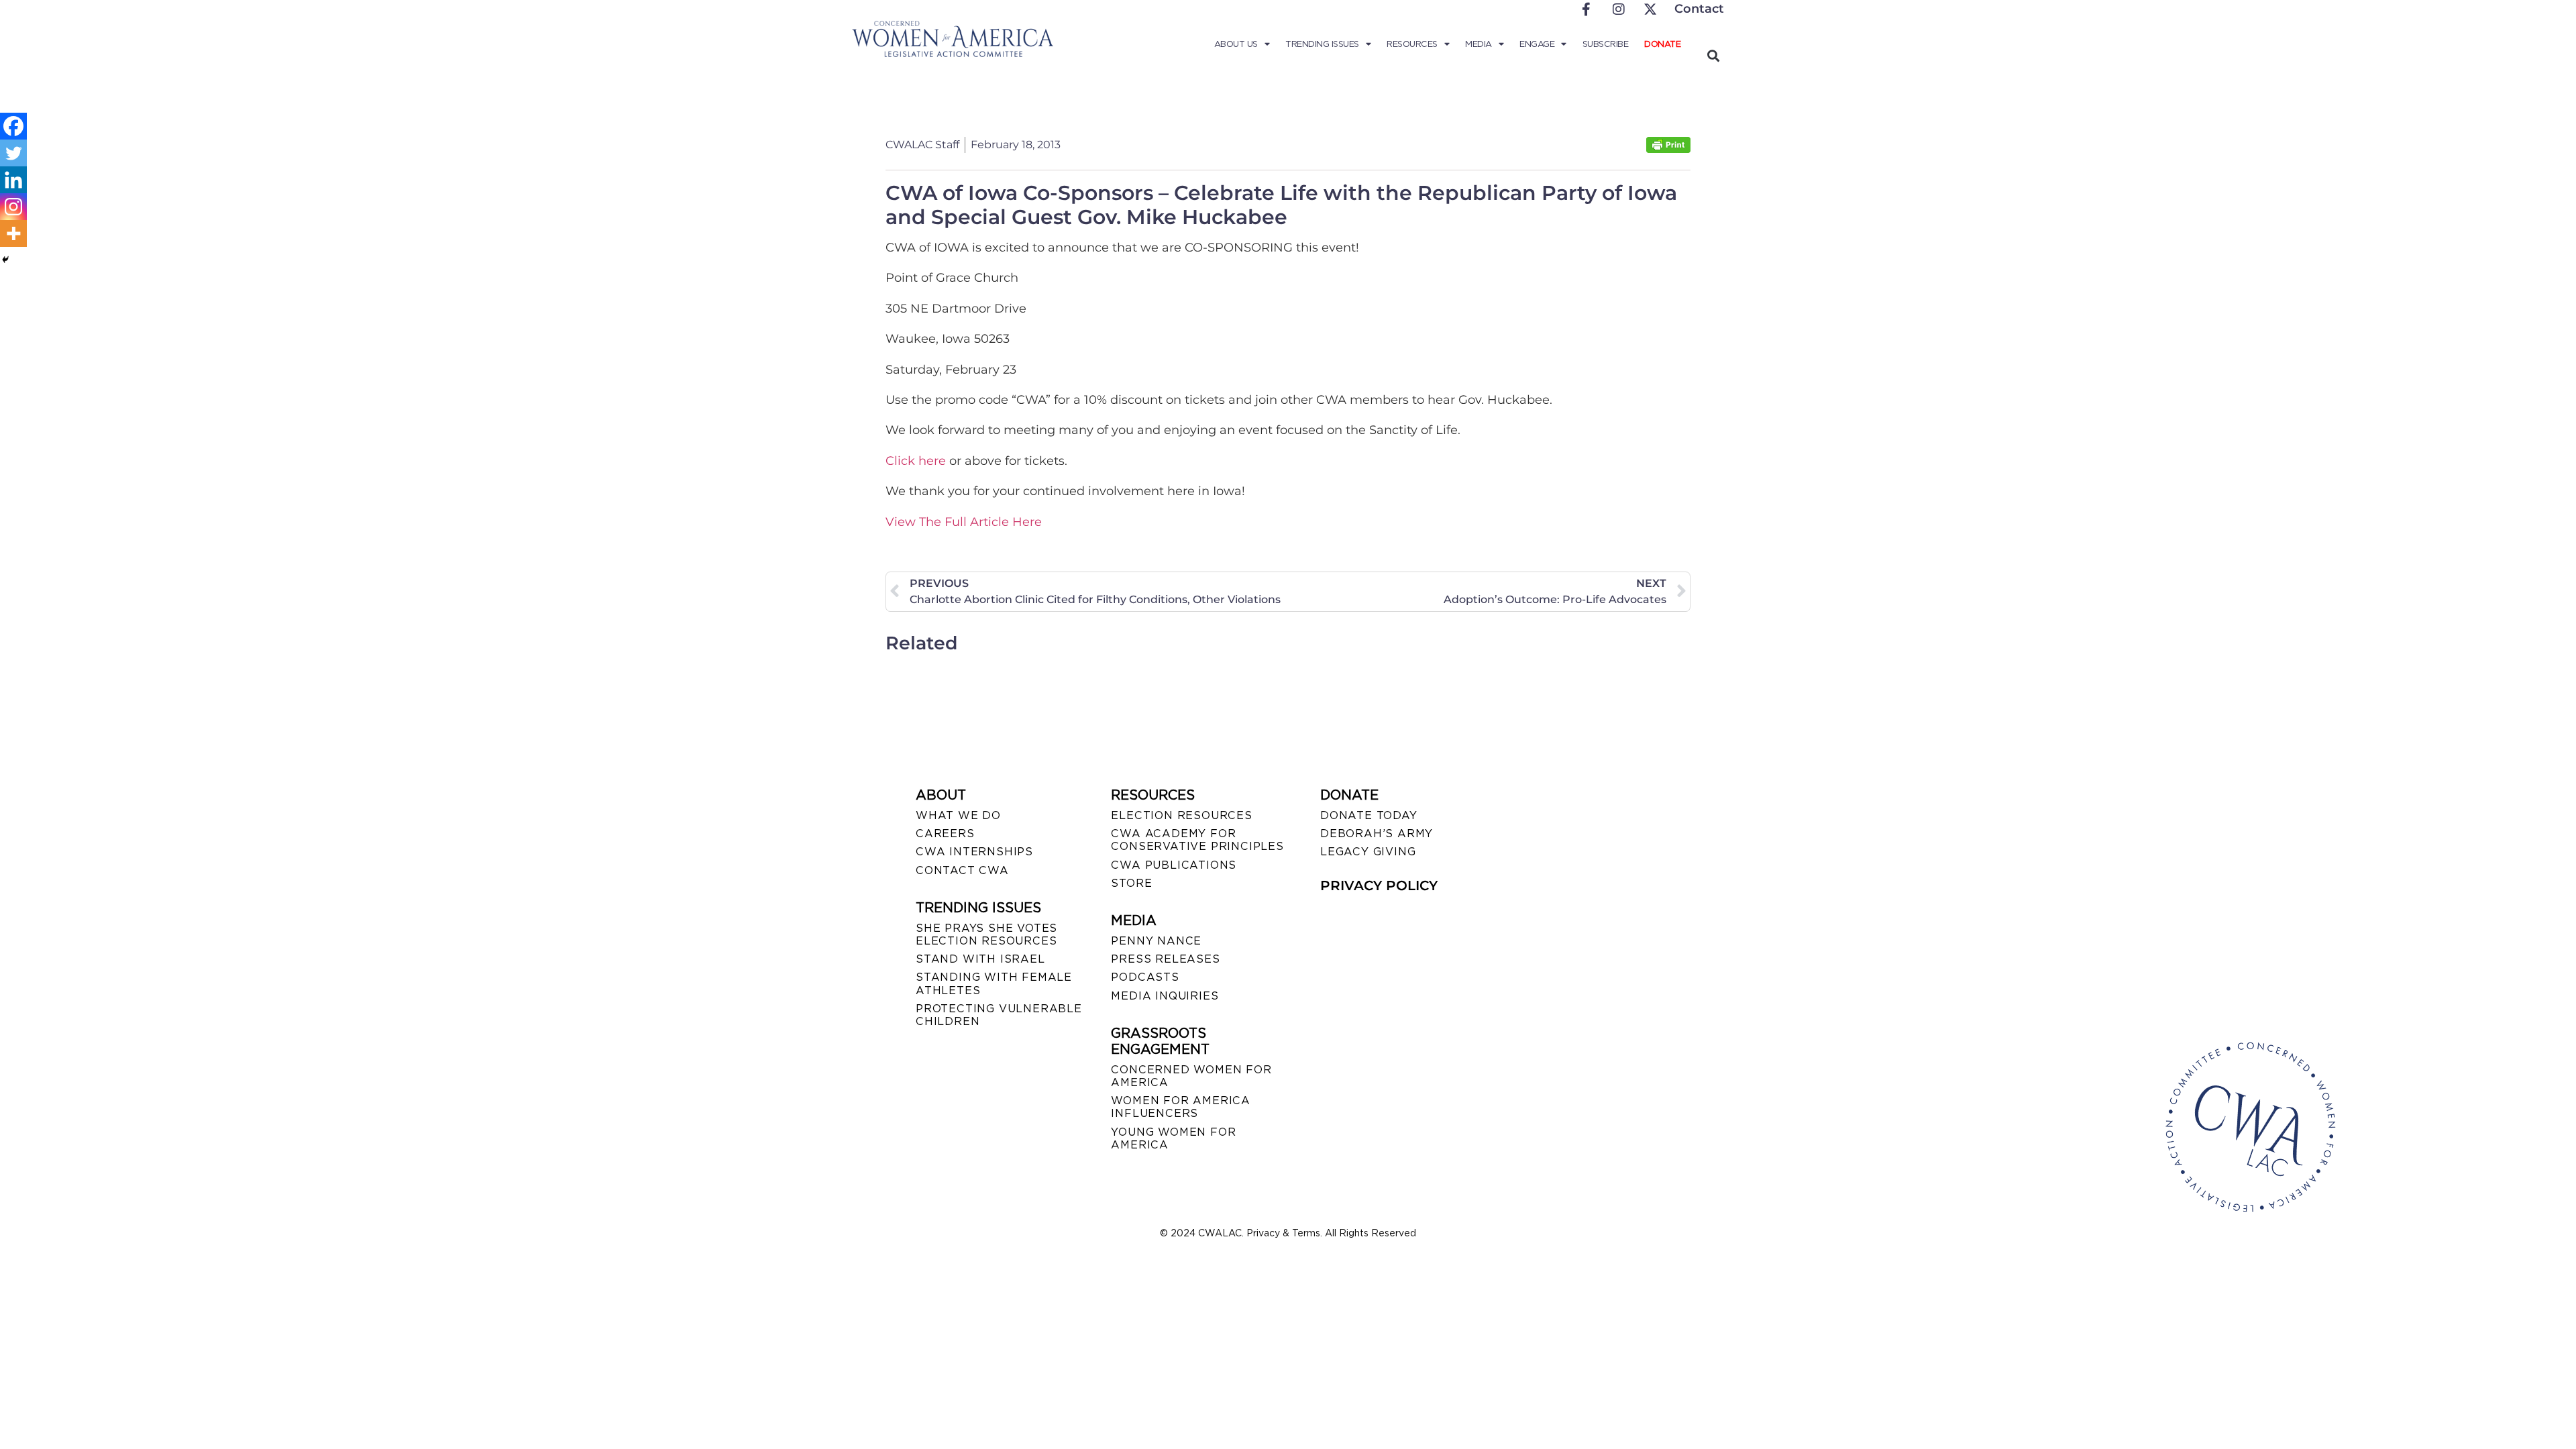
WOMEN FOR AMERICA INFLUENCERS (1181, 1107)
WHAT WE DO (958, 815)
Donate (1662, 44)
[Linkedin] (13, 180)
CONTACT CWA (962, 870)
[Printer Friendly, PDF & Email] (1668, 149)
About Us (1236, 44)
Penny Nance (1156, 941)
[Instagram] (13, 207)
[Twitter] (13, 153)
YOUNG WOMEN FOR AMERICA (1173, 1138)
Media (1479, 44)
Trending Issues (1322, 44)
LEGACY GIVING (1368, 852)
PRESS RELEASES (1165, 959)
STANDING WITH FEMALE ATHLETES (994, 983)
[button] (1713, 55)
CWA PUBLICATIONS (1174, 865)
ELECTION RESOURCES (1181, 815)
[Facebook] (13, 126)
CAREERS (945, 834)
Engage (1537, 44)
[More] (13, 233)
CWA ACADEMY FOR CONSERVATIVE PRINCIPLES (1197, 840)
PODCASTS (1145, 977)
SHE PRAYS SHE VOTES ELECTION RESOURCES (986, 934)
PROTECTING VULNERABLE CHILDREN (999, 1015)
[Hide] (5, 260)
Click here (916, 461)
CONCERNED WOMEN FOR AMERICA (1191, 1076)
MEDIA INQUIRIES (1165, 996)
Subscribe (1606, 44)
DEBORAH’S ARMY (1377, 834)
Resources (1412, 44)
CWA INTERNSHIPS (974, 852)
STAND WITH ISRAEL (980, 959)
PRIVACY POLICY (1379, 885)
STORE (1131, 883)
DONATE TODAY (1369, 815)
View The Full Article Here (964, 522)
